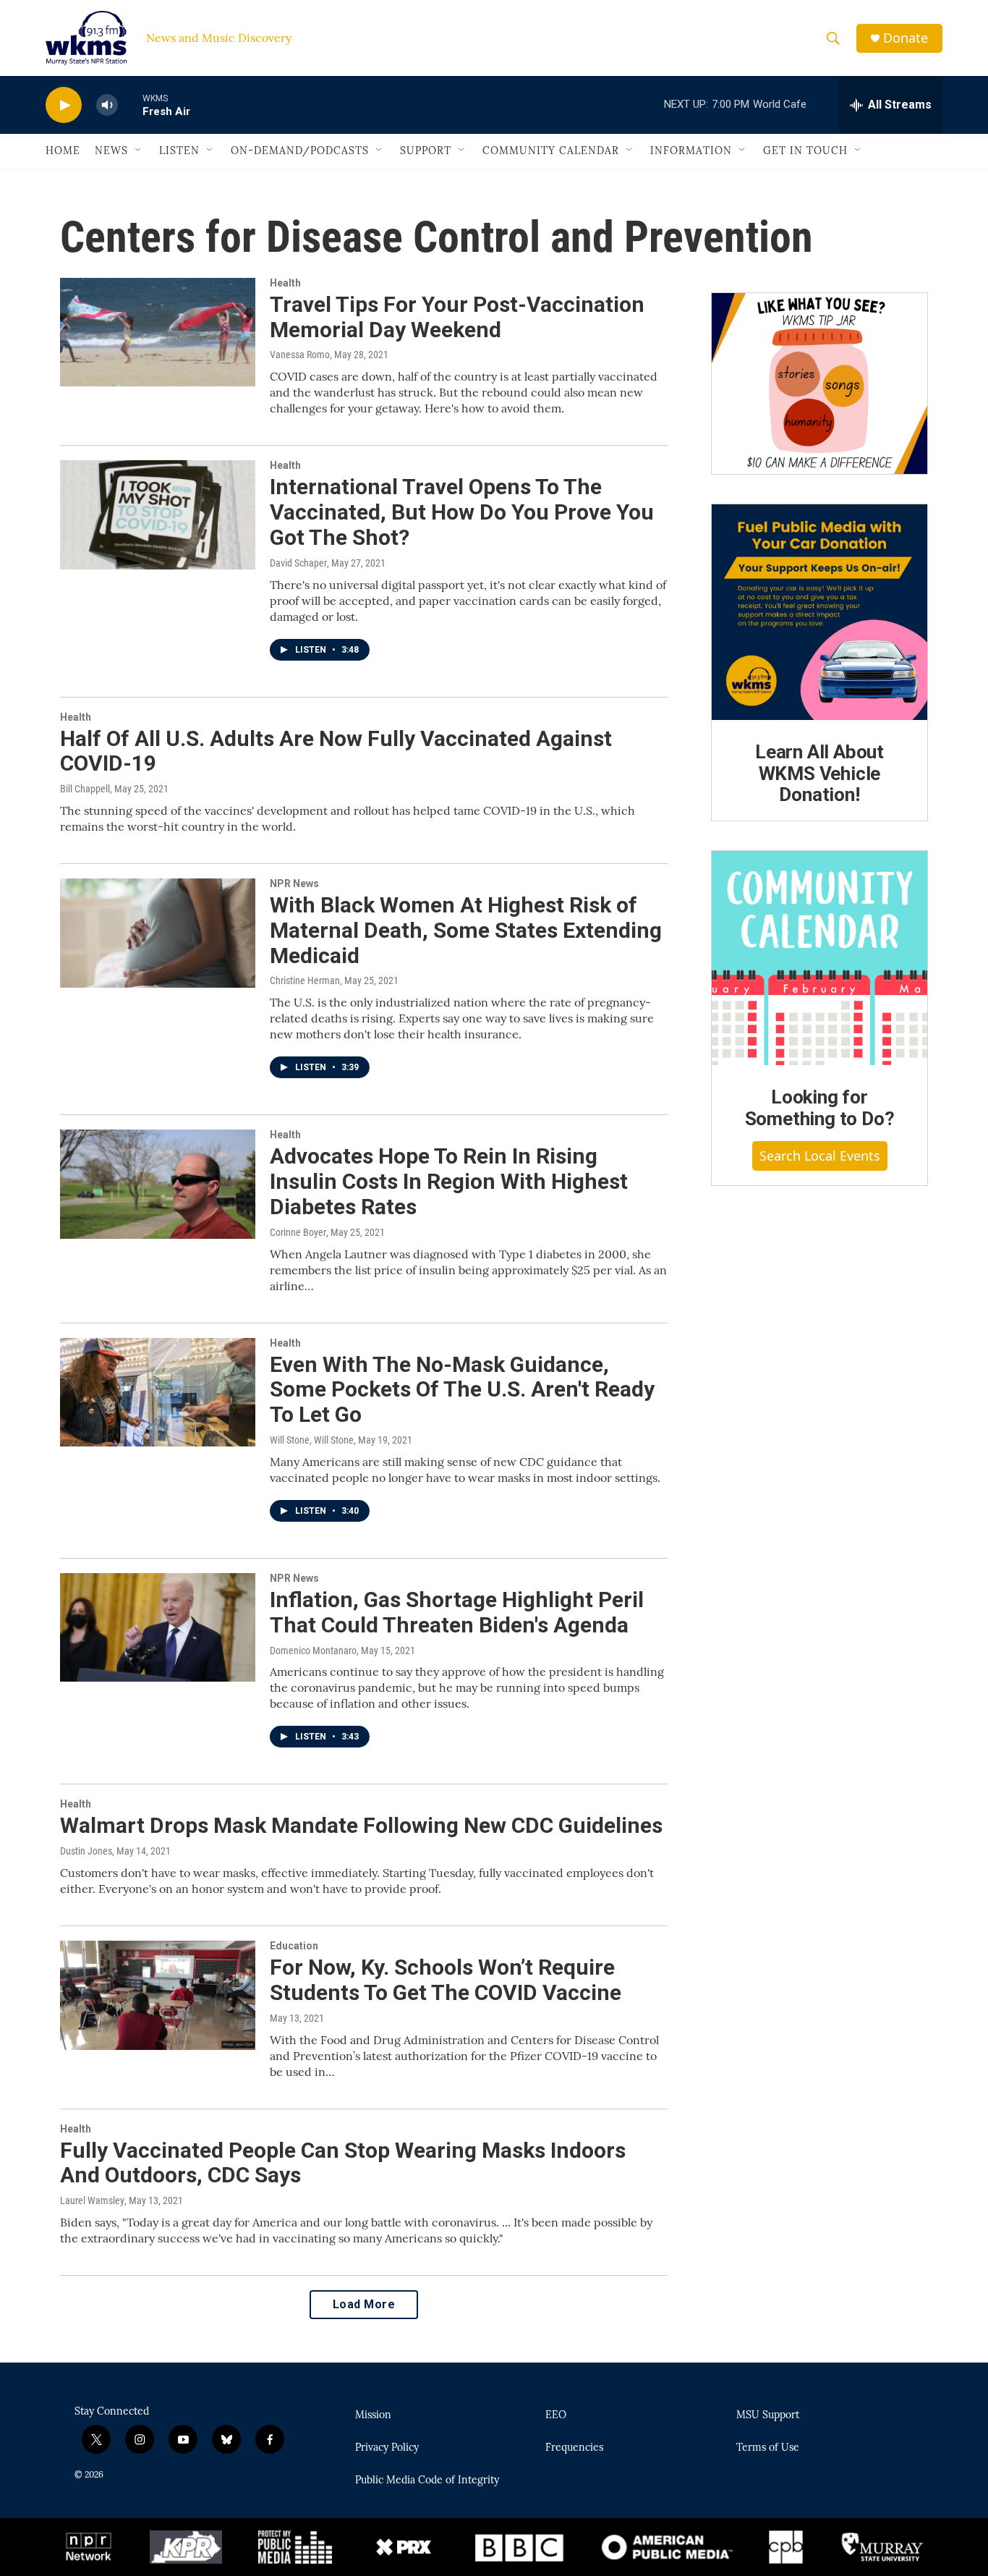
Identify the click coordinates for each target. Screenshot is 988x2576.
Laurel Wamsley (92, 2200)
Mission (373, 2415)
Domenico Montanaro (313, 1651)
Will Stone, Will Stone (312, 1440)
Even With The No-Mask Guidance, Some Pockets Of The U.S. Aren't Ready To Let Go (462, 1390)
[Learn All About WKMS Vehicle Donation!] (819, 612)
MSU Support (768, 2415)
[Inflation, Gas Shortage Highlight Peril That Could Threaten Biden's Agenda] (158, 1627)
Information (691, 151)
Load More (364, 2304)
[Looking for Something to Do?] (819, 958)
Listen (179, 151)
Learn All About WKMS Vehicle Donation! (819, 774)
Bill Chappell (85, 789)
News (111, 151)
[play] (64, 105)
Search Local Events (820, 1156)
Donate (906, 38)
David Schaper (298, 563)
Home (63, 151)
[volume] (107, 105)
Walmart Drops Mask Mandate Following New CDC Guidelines (361, 1825)
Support (426, 151)
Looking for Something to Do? (820, 1108)
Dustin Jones (86, 1851)
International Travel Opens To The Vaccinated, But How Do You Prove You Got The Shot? (462, 512)
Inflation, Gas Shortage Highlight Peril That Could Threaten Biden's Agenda (457, 1612)
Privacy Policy (387, 2448)
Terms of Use (768, 2448)
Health (285, 283)
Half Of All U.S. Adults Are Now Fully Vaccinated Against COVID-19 (336, 751)
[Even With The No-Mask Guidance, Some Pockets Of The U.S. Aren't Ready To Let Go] (158, 1392)
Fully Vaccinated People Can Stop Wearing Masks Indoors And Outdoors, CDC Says (343, 2163)
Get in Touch (805, 151)
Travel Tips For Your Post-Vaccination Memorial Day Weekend (457, 317)
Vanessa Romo (300, 355)
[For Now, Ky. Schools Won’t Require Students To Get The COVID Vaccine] (158, 1995)
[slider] (130, 105)
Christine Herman (305, 980)
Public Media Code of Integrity (427, 2480)
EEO (556, 2415)
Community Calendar (551, 151)
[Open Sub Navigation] (139, 151)
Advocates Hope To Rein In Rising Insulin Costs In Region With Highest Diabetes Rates (449, 1181)
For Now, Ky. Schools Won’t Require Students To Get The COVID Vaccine (446, 1980)
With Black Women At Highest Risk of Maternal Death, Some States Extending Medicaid (466, 930)
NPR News (294, 884)
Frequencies (574, 2448)
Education (294, 1946)
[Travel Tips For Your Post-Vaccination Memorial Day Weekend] (158, 332)
